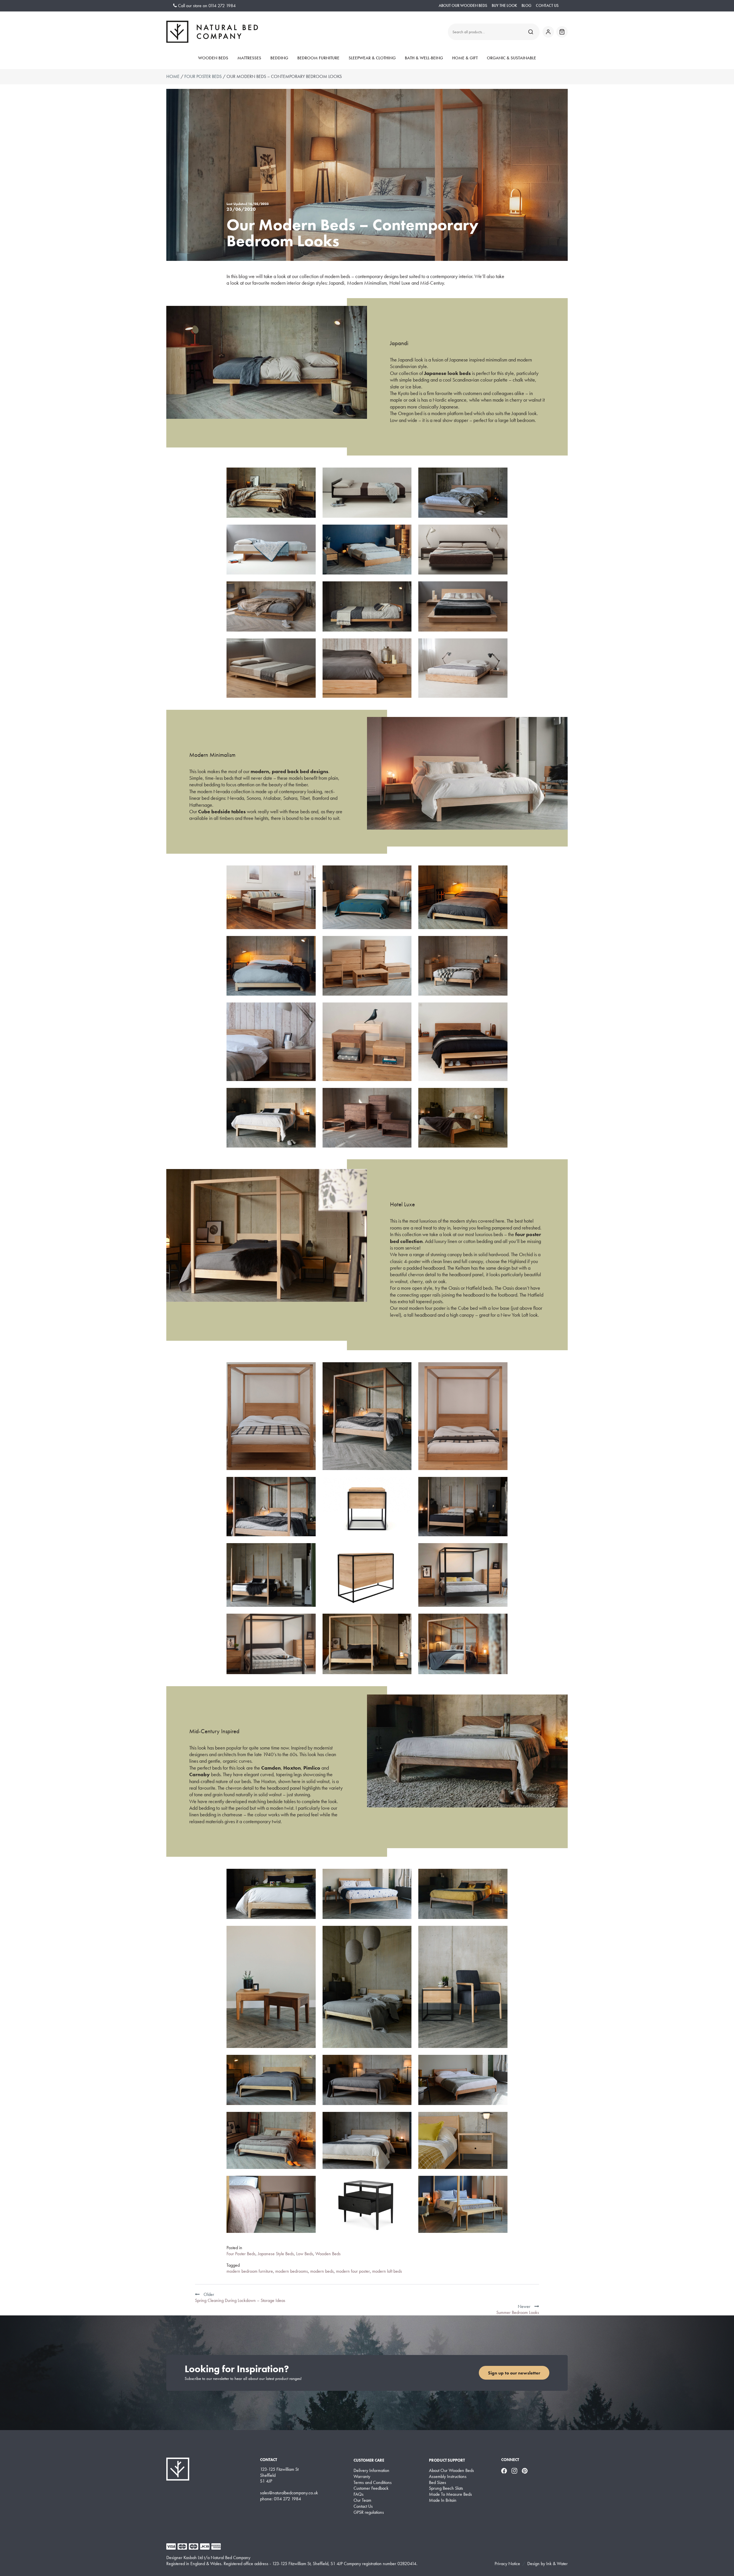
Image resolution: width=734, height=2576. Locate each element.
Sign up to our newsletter (514, 2373)
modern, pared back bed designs (289, 771)
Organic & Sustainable (512, 58)
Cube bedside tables (222, 811)
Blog (526, 6)
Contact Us (547, 6)
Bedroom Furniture (318, 58)
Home (173, 76)
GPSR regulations (369, 2512)
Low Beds (305, 2254)
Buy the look (504, 6)
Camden (271, 1768)
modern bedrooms (292, 2271)
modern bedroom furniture (250, 2271)
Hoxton (292, 1768)
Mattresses (249, 58)
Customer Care (369, 2460)
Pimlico (312, 1768)
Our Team (362, 2500)
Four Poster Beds (203, 76)
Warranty (362, 2477)
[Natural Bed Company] (212, 32)
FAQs (359, 2494)
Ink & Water (557, 2564)
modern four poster (353, 2271)
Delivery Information (371, 2471)
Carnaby (200, 1774)
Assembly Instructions (448, 2477)
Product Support (447, 2460)
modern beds (322, 2271)
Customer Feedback (371, 2488)
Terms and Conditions (373, 2483)
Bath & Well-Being (424, 58)
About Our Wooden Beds (463, 6)
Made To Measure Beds (450, 2494)
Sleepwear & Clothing (372, 58)
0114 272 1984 (222, 6)
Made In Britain (443, 2500)
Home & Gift (465, 58)
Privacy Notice (507, 2564)
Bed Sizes (438, 2483)
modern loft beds (387, 2271)
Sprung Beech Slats (446, 2488)
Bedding (279, 58)
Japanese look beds (447, 373)
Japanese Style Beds (276, 2254)
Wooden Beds (213, 58)
